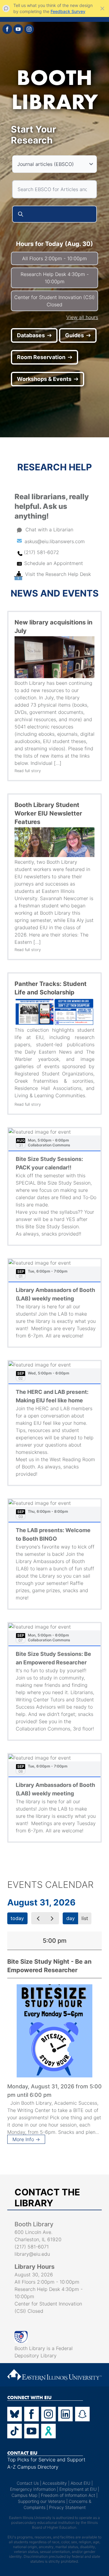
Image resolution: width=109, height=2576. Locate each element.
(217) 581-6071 (32, 2247)
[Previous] (38, 1918)
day (71, 1918)
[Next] (52, 1918)
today (17, 1918)
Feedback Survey (68, 11)
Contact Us (28, 2483)
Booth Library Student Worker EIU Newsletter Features (48, 813)
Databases (31, 335)
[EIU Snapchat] (82, 2414)
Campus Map (24, 2495)
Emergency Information (33, 2489)
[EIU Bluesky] (15, 2414)
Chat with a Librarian (49, 530)
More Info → (26, 2139)
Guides (74, 335)
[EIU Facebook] (31, 2414)
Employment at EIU (78, 2489)
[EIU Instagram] (48, 2414)
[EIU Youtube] (31, 2431)
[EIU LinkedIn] (65, 2414)
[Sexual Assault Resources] (48, 2431)
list (85, 1918)
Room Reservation (41, 357)
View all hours (82, 317)
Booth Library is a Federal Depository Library (44, 2352)
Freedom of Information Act (68, 2495)
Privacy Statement (67, 2507)
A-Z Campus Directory (33, 2467)
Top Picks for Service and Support (46, 2460)
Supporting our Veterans (41, 2501)
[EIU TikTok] (15, 2431)
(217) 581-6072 (41, 552)
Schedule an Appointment (54, 563)
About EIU (80, 2483)
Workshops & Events (44, 379)
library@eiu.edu (32, 2254)
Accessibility (55, 2483)
